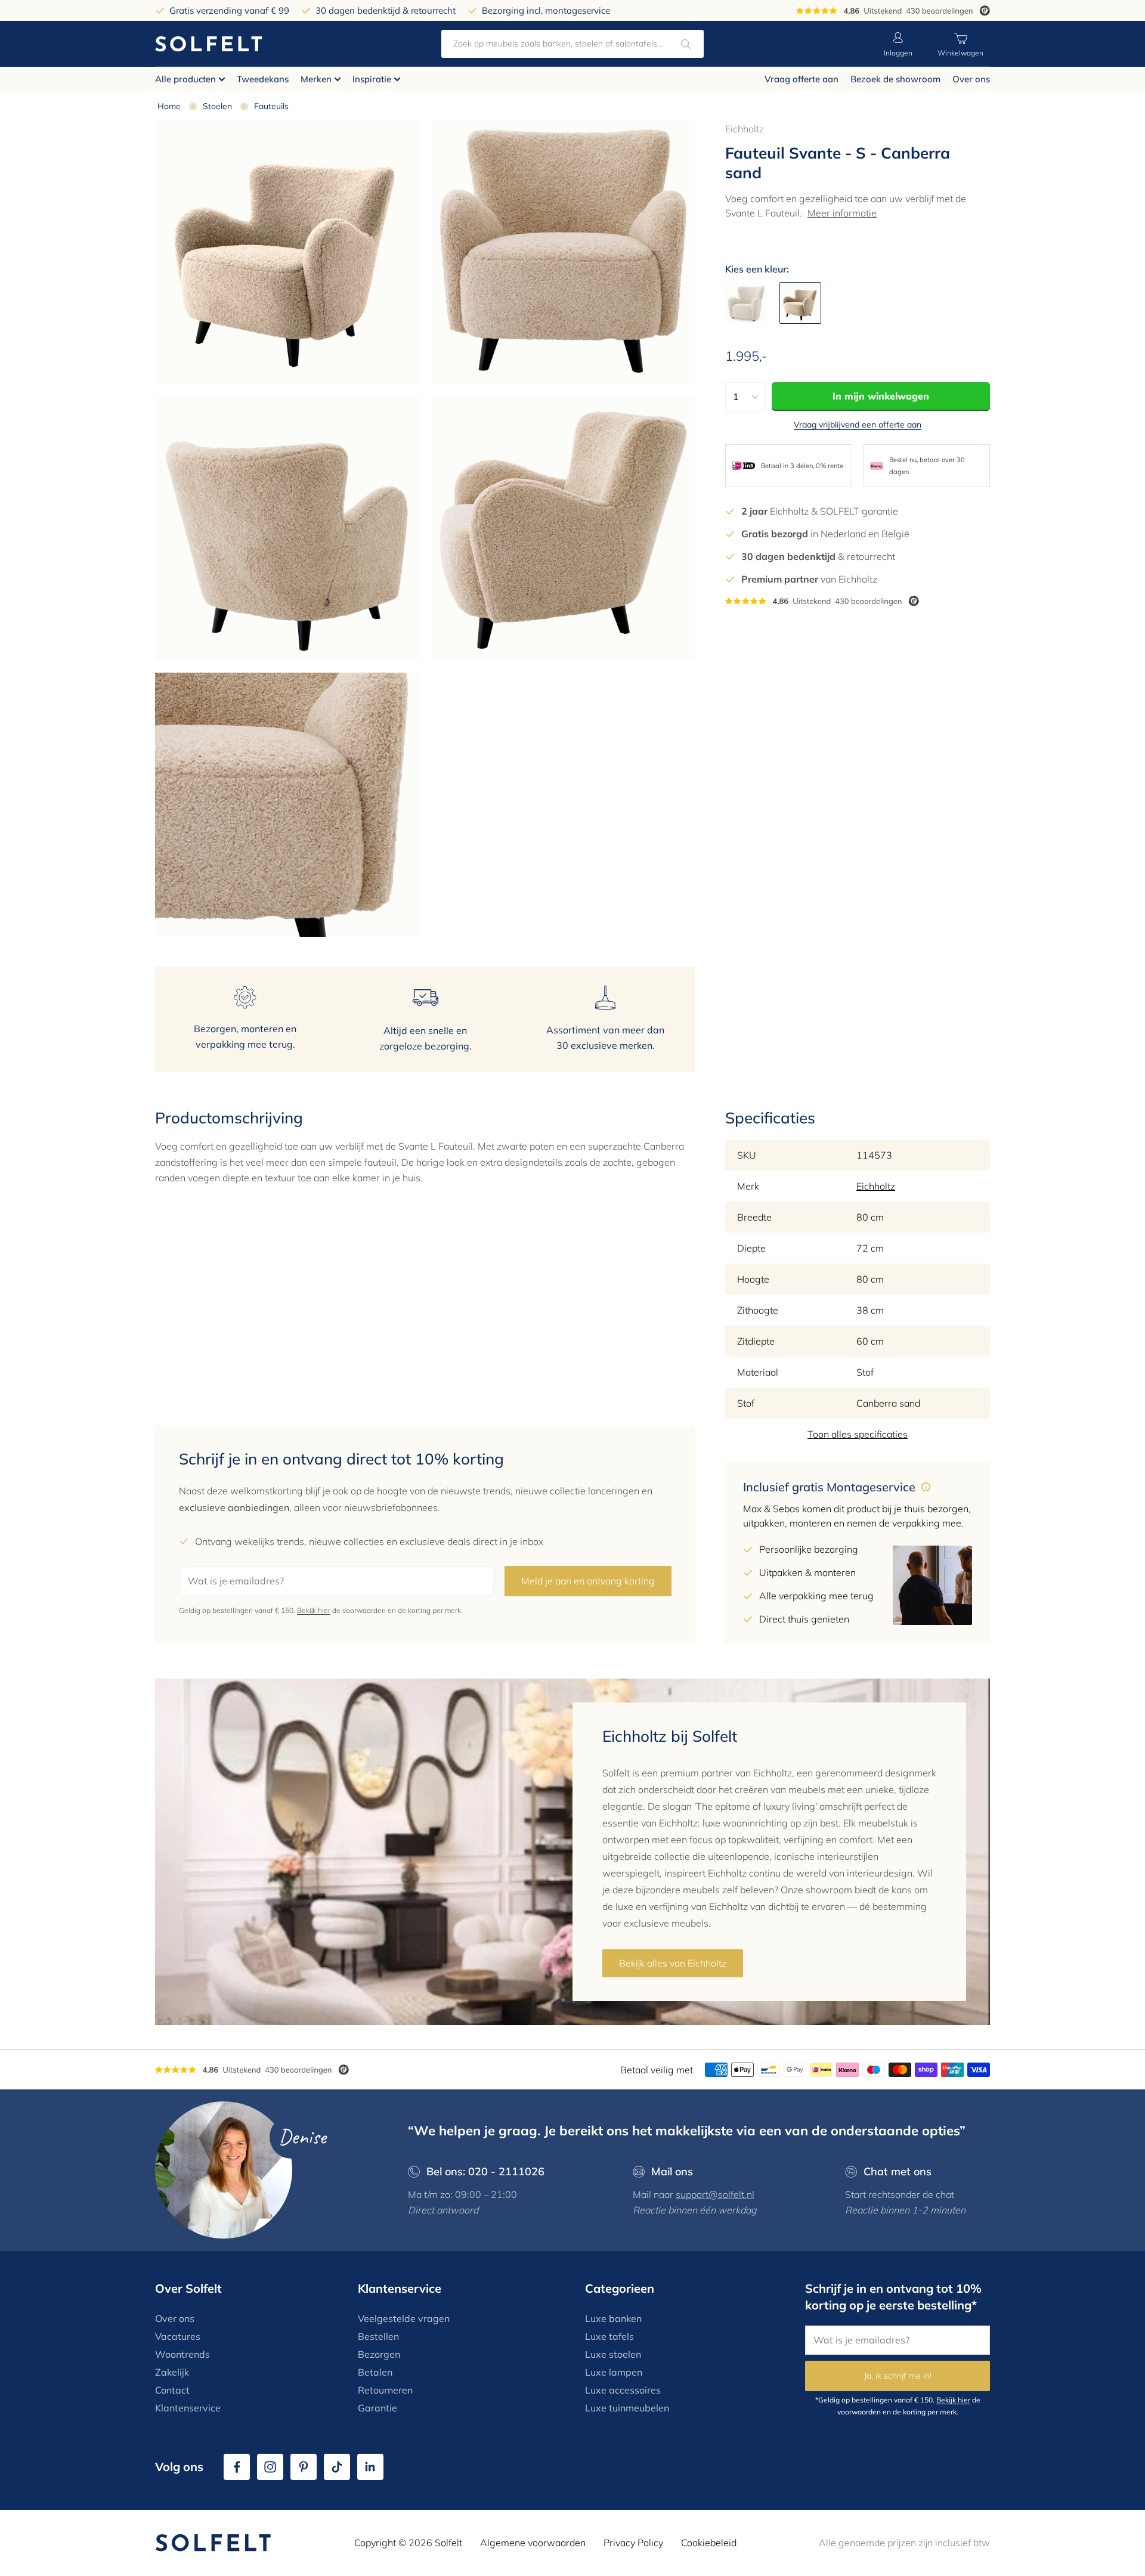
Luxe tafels (609, 2336)
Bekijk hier (314, 1610)
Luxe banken (613, 2318)
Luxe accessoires (623, 2390)
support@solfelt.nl (715, 2194)
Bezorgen (379, 2354)
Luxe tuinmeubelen (627, 2408)
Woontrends (182, 2354)
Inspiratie (372, 79)
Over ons (971, 79)
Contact (172, 2390)
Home (169, 106)
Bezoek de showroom (895, 79)
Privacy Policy (633, 2543)
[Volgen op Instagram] (270, 2467)
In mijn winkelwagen (881, 396)
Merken (316, 79)
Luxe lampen (614, 2372)
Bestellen (378, 2336)
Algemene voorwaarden (533, 2543)
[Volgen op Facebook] (237, 2467)
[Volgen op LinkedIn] (370, 2467)
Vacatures (178, 2336)
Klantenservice (188, 2408)
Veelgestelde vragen (404, 2318)
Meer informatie (842, 213)
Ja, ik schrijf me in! (898, 2376)
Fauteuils (271, 106)
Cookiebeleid (709, 2543)
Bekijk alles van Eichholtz (673, 1963)
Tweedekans (263, 79)
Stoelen (217, 106)
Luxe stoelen (613, 2354)
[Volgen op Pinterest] (304, 2467)
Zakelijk (172, 2372)
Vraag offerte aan (801, 79)
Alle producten (185, 79)
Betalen (375, 2372)
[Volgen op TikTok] (337, 2467)
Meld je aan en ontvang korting (588, 1581)
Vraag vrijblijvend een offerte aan (858, 425)
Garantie (377, 2408)
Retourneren (385, 2390)
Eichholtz (745, 129)
